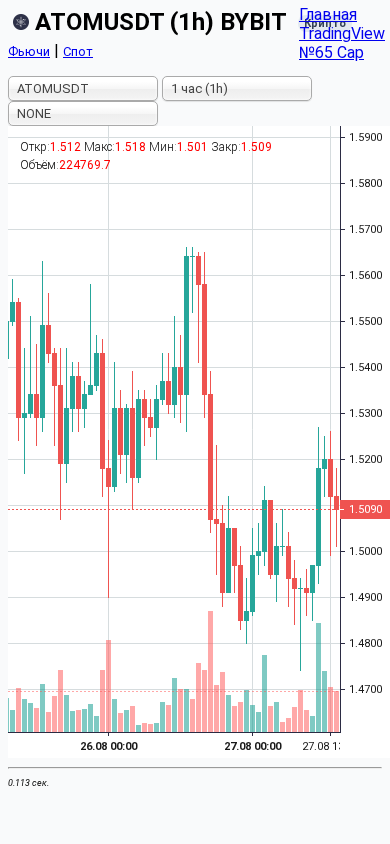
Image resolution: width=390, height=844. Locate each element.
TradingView (342, 33)
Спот (78, 51)
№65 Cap (331, 52)
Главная (328, 14)
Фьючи (29, 51)
